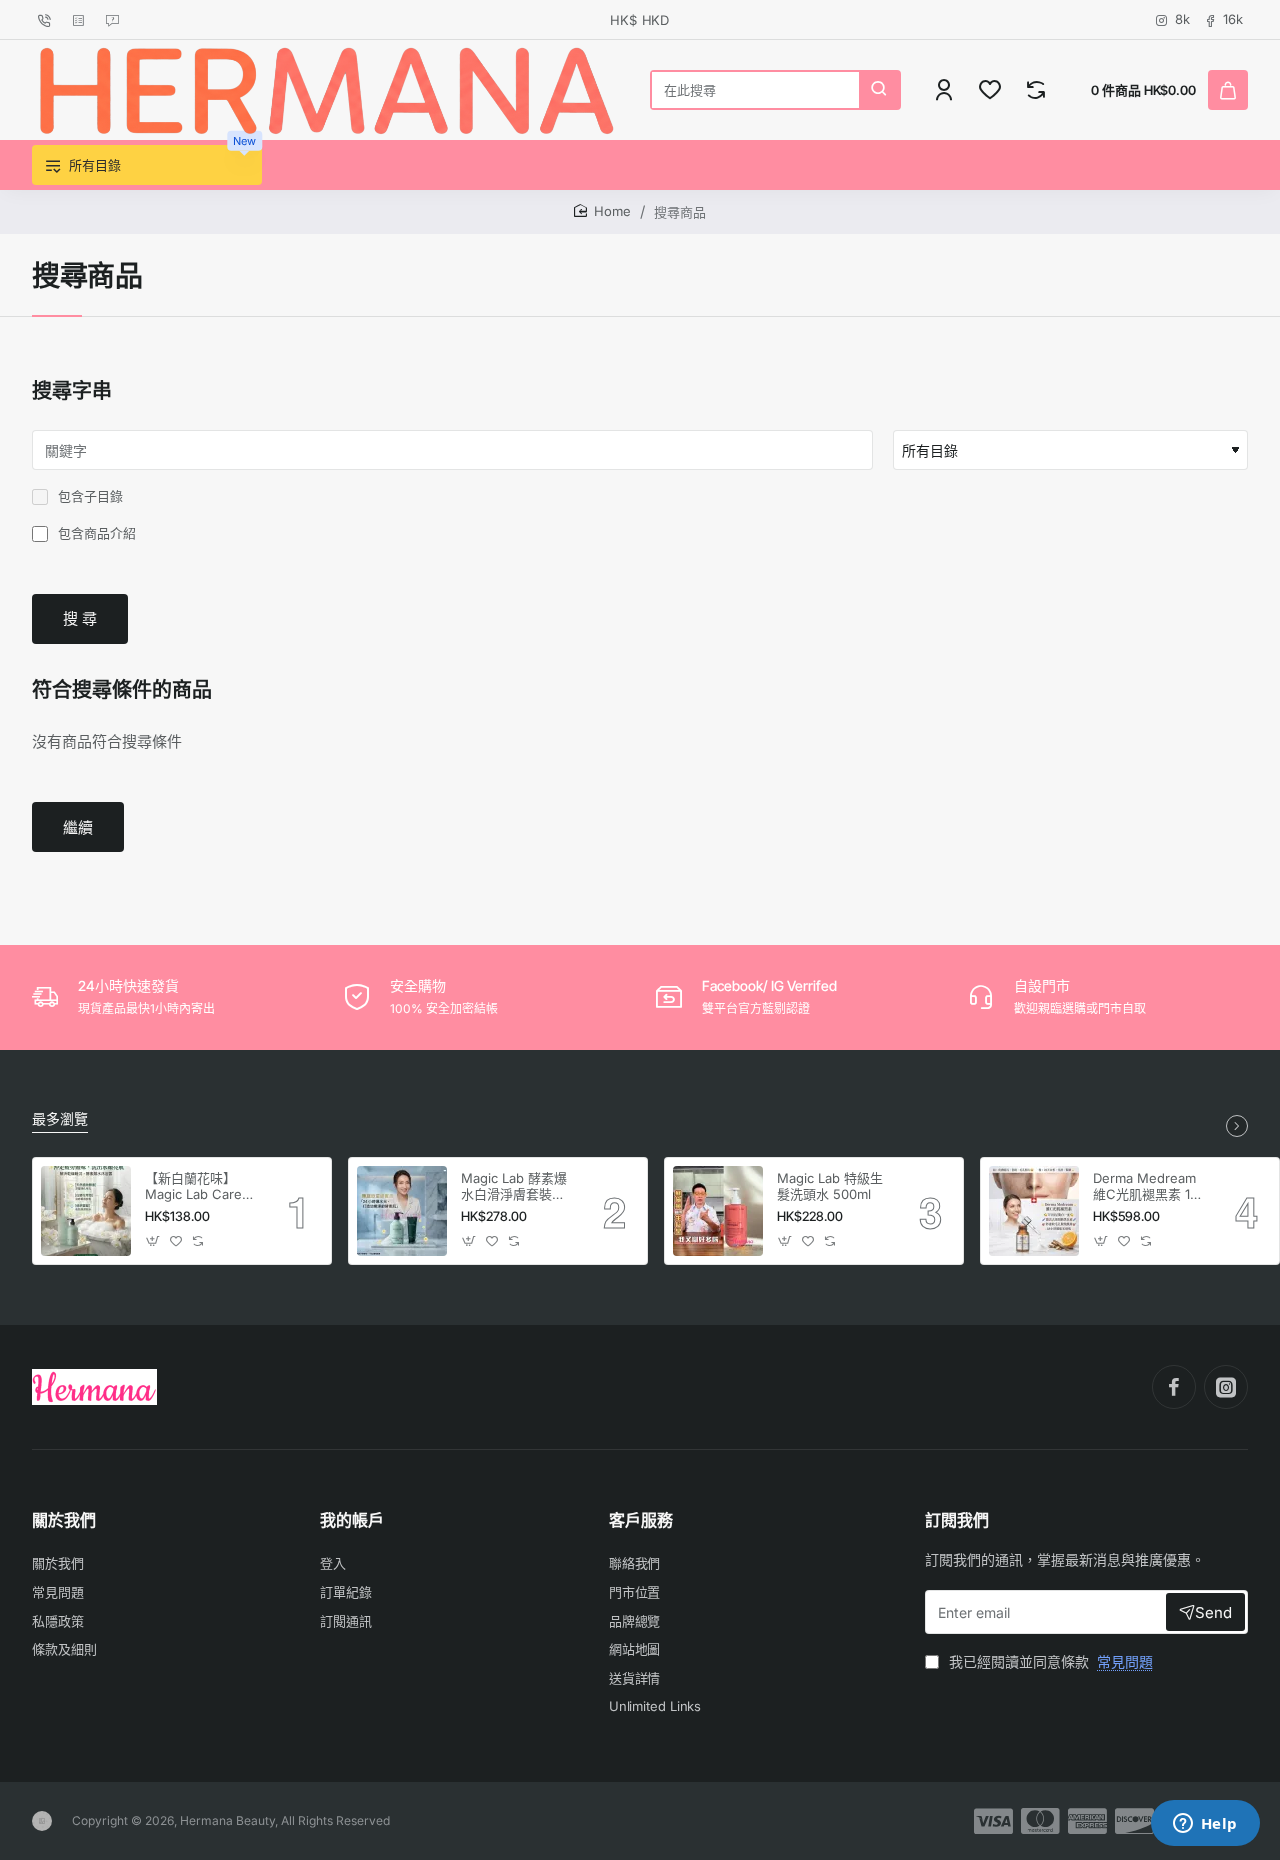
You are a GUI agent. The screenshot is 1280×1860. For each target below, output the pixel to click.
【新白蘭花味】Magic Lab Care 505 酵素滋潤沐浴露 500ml (198, 1187)
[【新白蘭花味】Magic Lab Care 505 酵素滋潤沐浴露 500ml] (86, 1211)
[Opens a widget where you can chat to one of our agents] (1205, 1825)
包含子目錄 (88, 496)
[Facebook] (1174, 1387)
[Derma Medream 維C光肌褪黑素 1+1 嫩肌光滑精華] (1034, 1211)
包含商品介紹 (95, 533)
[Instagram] (1226, 1387)
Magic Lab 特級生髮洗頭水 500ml (830, 1186)
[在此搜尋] (879, 90)
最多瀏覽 (60, 1118)
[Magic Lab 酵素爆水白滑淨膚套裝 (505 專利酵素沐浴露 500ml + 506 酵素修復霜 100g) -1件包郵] (402, 1211)
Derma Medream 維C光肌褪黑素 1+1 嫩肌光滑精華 (1148, 1187)
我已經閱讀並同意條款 (1049, 1661)
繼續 (78, 827)
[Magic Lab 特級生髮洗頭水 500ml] (718, 1211)
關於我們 (64, 1520)
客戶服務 (641, 1520)
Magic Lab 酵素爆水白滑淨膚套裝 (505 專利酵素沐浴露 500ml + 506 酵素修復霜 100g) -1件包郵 (517, 1187)
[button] (153, 1240)
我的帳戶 (352, 1520)
